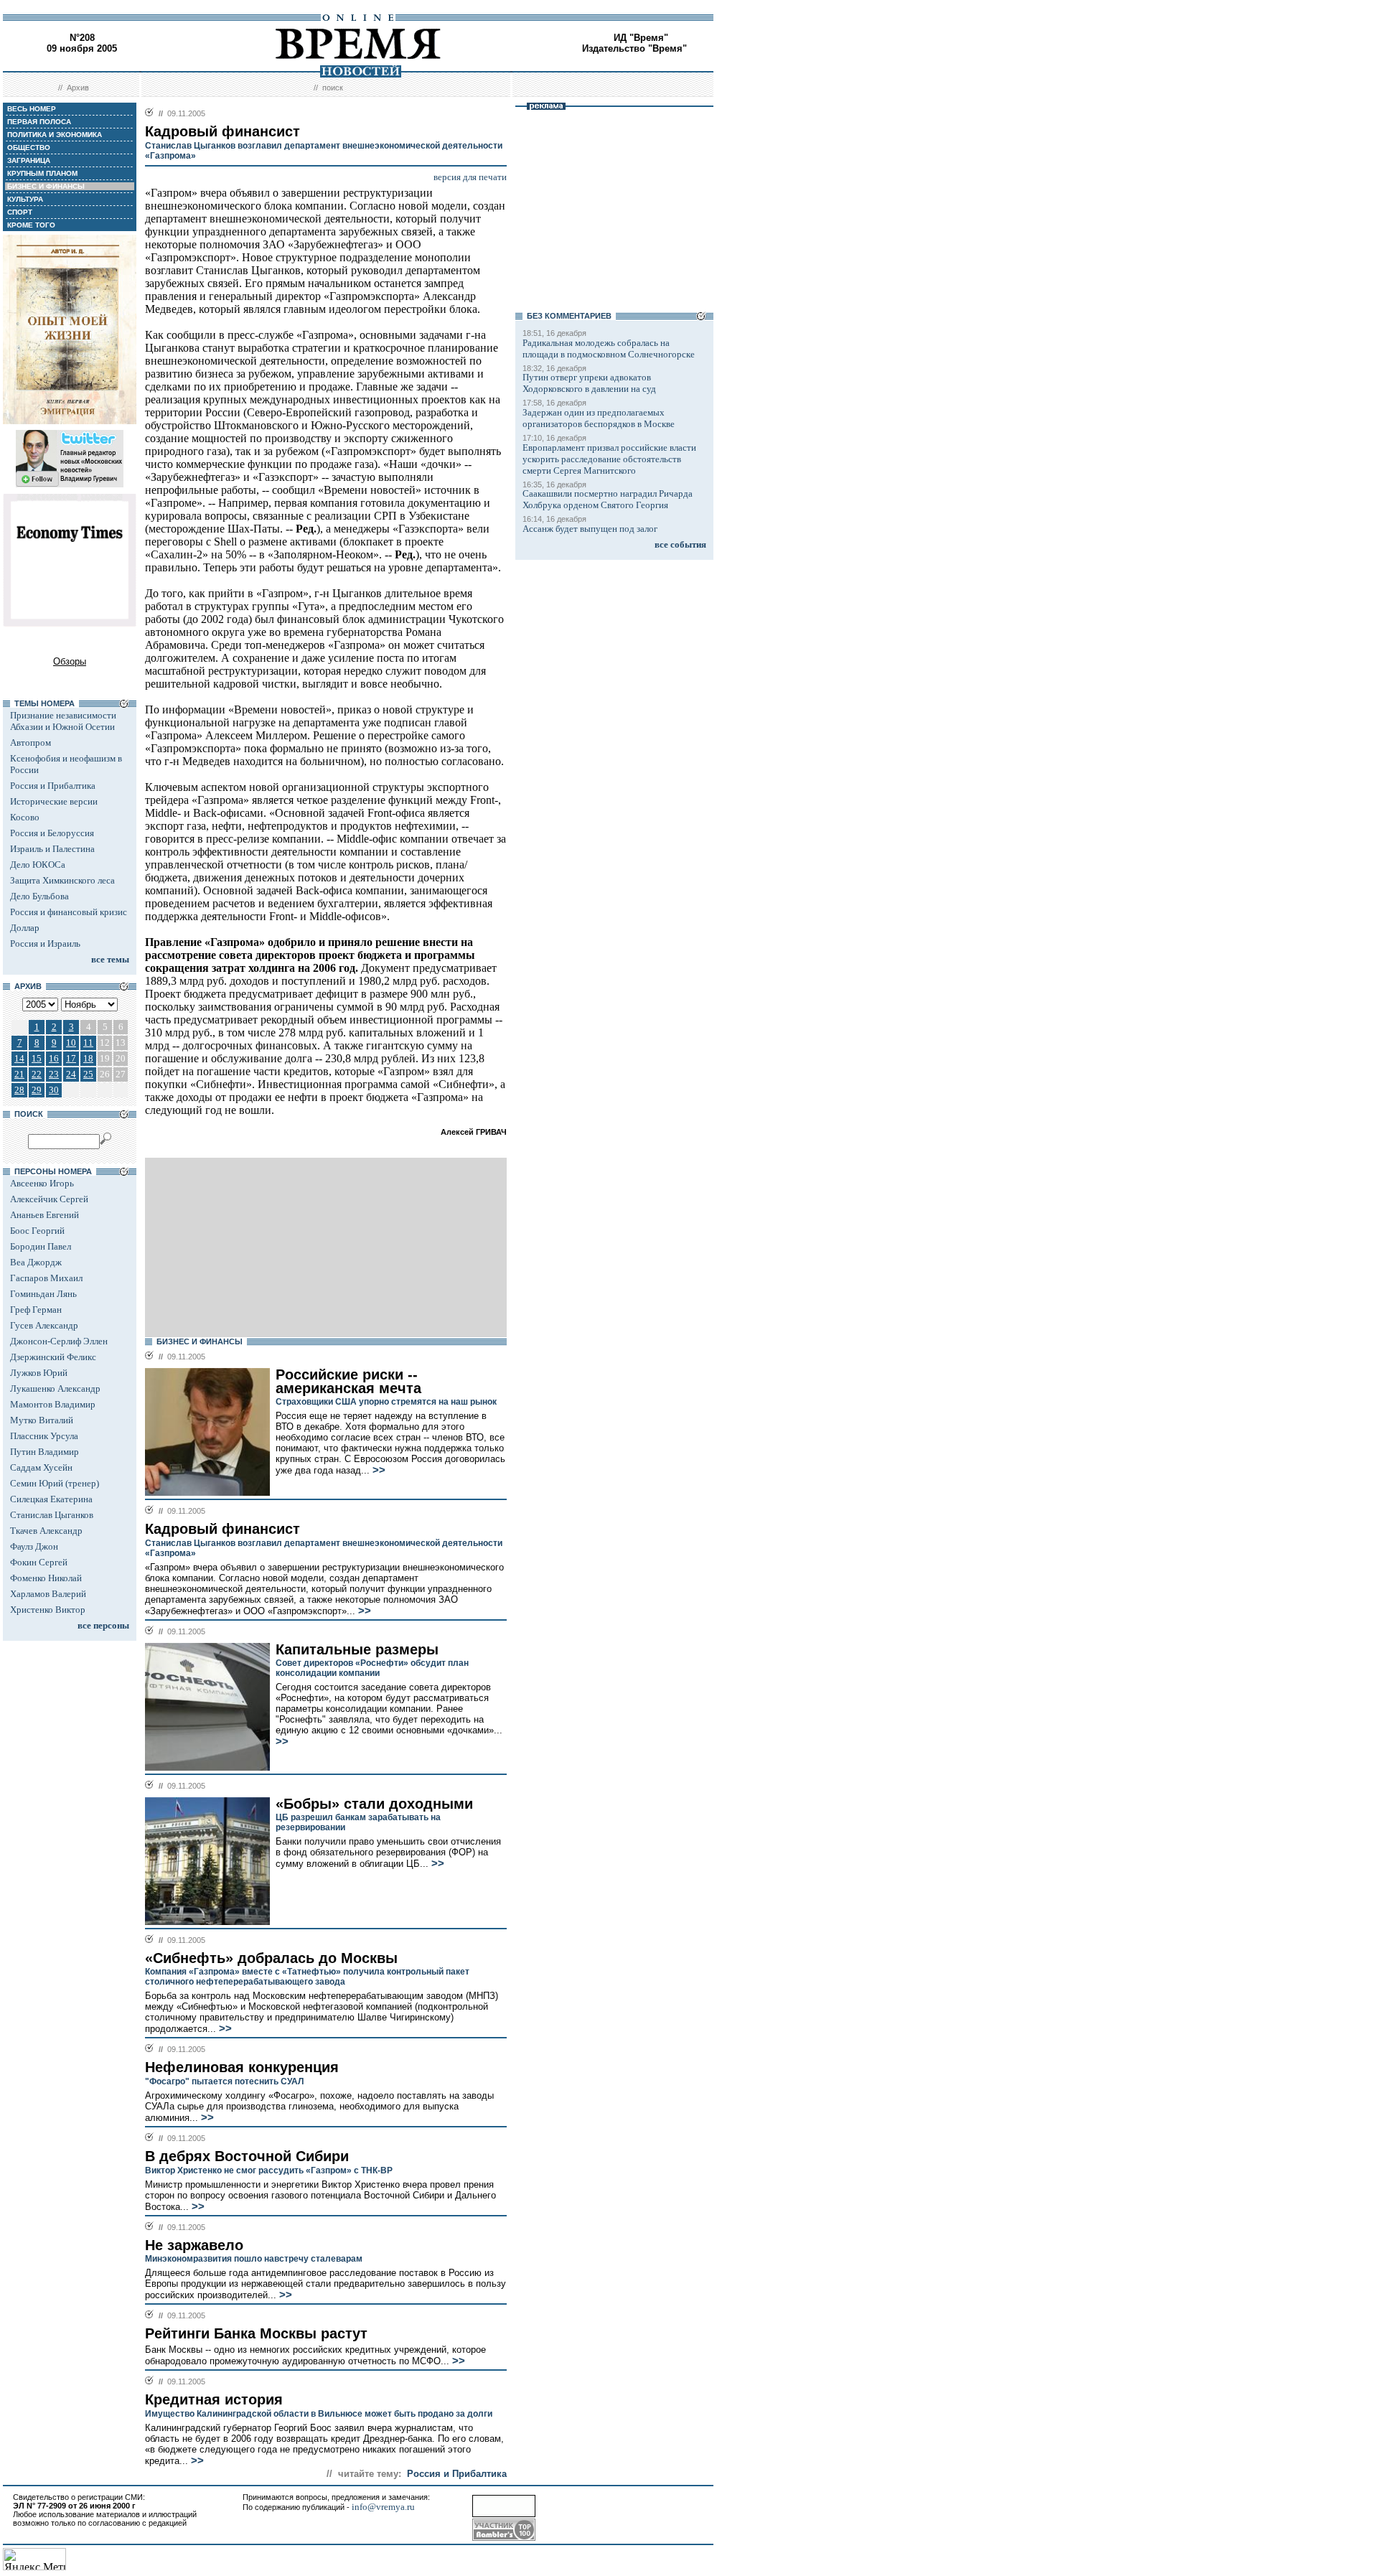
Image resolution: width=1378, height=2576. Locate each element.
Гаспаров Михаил (46, 1278)
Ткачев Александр (46, 1531)
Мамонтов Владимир (53, 1404)
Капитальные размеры (357, 1649)
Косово (25, 817)
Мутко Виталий (42, 1420)
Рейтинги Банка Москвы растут (256, 2333)
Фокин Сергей (39, 1562)
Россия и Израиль (45, 943)
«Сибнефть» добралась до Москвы (271, 1958)
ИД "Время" (641, 38)
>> (378, 1470)
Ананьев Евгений (44, 1215)
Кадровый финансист (222, 1529)
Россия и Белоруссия (52, 833)
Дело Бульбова (39, 896)
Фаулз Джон (34, 1546)
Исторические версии (54, 801)
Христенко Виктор (48, 1610)
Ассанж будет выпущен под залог (590, 529)
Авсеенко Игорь (42, 1183)
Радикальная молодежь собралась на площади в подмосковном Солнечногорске (609, 348)
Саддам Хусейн (41, 1467)
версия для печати (470, 177)
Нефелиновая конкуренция (242, 2067)
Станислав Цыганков (52, 1515)
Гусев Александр (44, 1325)
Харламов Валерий (48, 1594)
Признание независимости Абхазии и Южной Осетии (63, 721)
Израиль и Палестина (52, 849)
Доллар (25, 928)
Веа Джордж (36, 1262)
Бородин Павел (41, 1246)
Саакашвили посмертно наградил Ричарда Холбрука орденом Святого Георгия (608, 499)
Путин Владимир (44, 1452)
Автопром (31, 743)
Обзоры (70, 661)
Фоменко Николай (46, 1578)
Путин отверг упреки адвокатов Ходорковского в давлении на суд (589, 383)
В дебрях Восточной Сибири (247, 2156)
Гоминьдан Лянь (43, 1294)
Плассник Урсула (44, 1436)
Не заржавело (194, 2245)
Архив (78, 88)
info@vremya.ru (383, 2507)
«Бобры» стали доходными (374, 1804)
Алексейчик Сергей (49, 1199)
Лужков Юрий (39, 1373)
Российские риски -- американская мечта (348, 1381)
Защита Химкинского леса (62, 880)
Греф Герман (36, 1310)
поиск (333, 88)
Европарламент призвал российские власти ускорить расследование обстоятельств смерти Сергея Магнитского (609, 459)
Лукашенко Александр (55, 1388)
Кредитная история (214, 2399)
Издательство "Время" (634, 48)
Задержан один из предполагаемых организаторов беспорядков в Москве (599, 418)
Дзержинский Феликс (53, 1357)
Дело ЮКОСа (38, 865)
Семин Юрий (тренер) (55, 1483)
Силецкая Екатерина (51, 1499)
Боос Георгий (37, 1231)
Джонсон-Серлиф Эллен (59, 1341)
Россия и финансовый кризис (69, 912)
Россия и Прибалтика (53, 786)
